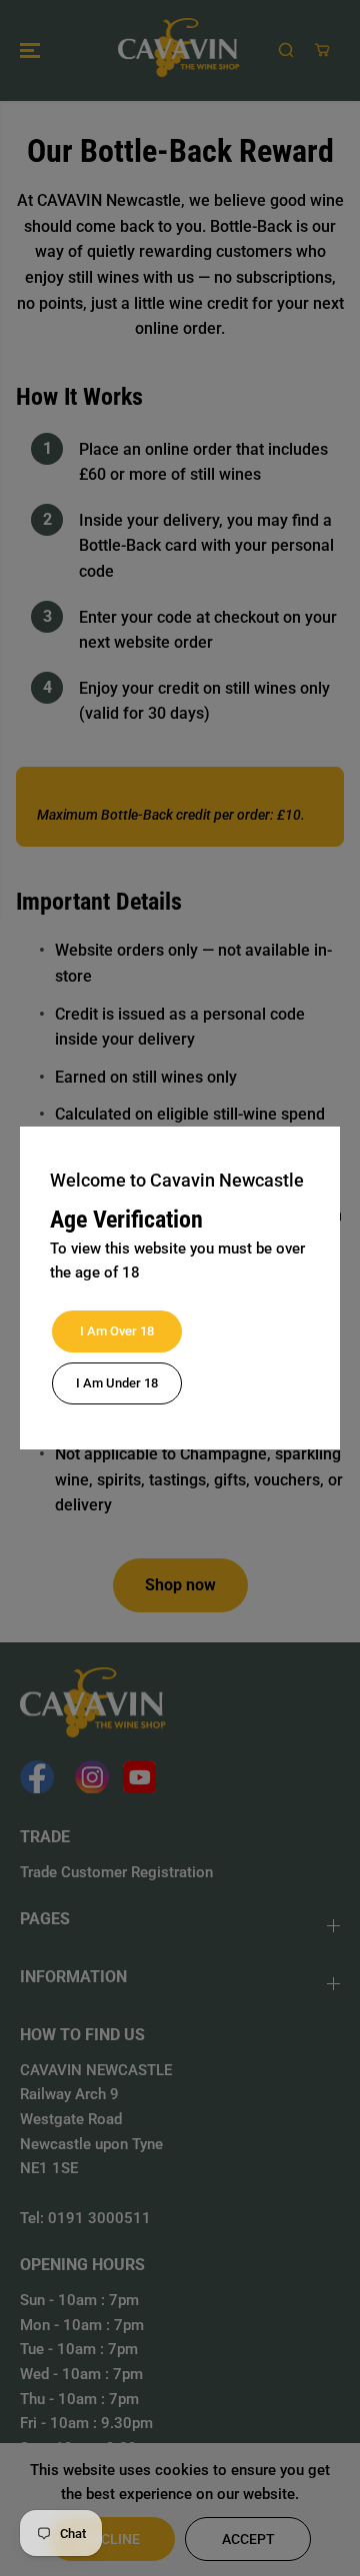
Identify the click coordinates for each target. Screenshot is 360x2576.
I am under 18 (117, 1383)
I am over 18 (117, 1331)
